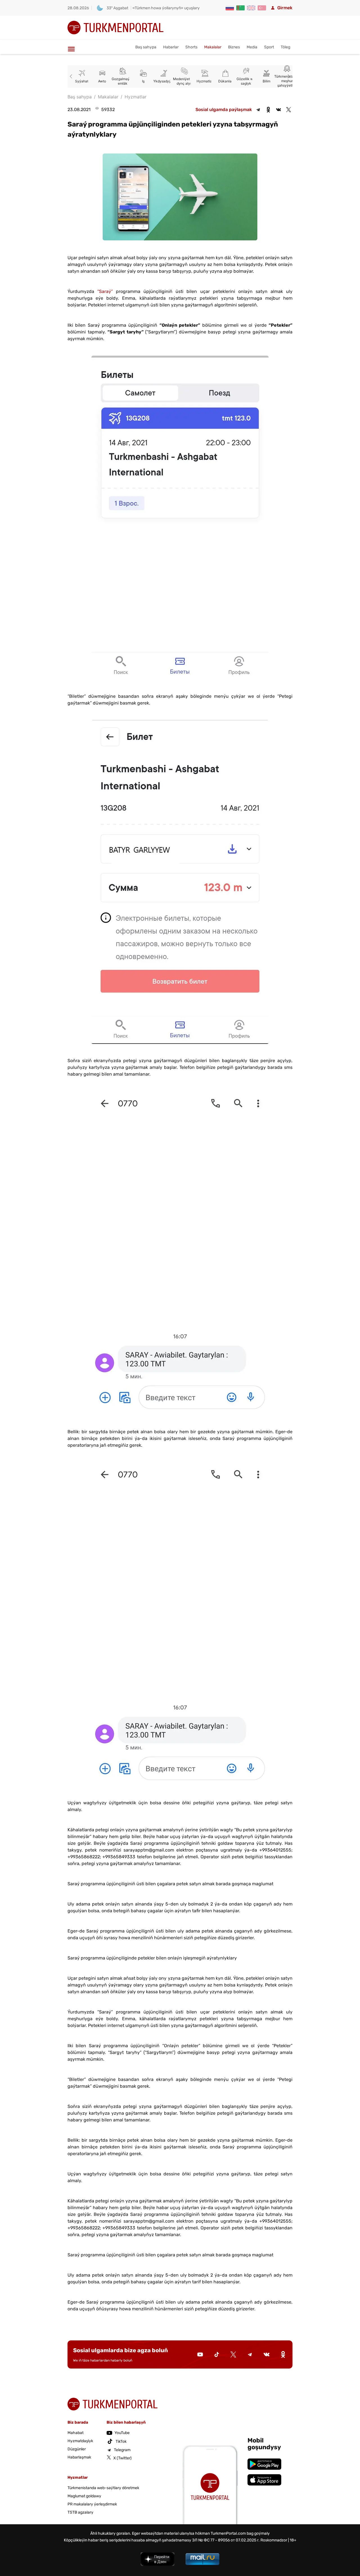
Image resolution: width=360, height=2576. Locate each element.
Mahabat (76, 2433)
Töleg (285, 47)
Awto (82, 81)
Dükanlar (205, 81)
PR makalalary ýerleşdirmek (92, 2504)
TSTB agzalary (80, 2512)
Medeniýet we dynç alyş (164, 81)
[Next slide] (288, 76)
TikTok (121, 2441)
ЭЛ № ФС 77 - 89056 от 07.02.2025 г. (226, 2540)
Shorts (191, 47)
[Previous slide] (72, 76)
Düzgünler (77, 2449)
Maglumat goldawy (84, 2496)
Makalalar (213, 47)
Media (252, 47)
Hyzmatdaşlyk (80, 2441)
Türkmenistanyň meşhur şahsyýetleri (266, 81)
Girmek (285, 8)
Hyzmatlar (184, 81)
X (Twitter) (122, 2458)
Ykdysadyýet (143, 81)
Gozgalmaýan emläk (102, 81)
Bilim (246, 81)
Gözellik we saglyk (225, 81)
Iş (123, 81)
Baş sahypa (146, 47)
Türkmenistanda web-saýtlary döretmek (103, 2488)
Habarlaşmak (79, 2457)
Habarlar (171, 47)
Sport (269, 47)
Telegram (122, 2450)
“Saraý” (105, 291)
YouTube (122, 2433)
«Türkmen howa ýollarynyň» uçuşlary (166, 8)
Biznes (234, 47)
